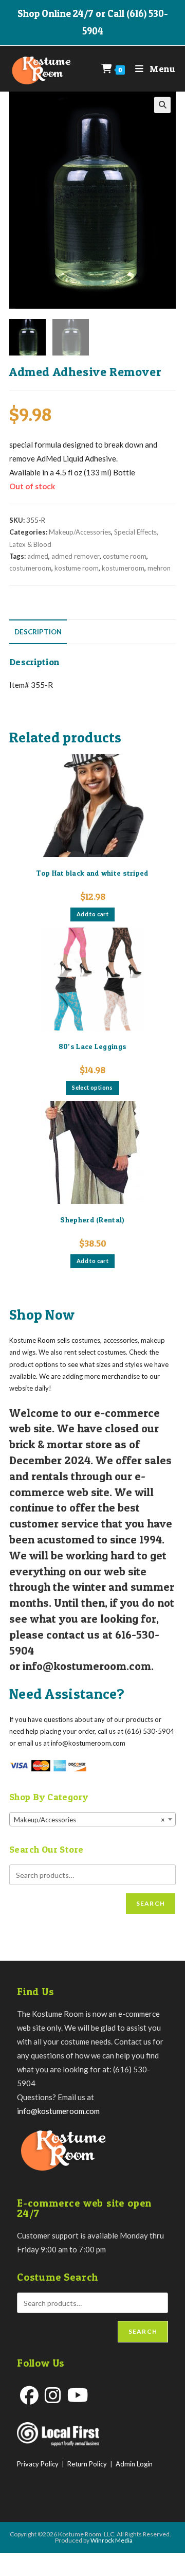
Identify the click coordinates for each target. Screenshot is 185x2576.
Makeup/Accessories (80, 532)
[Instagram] (53, 2395)
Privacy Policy (38, 2464)
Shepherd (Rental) (92, 1220)
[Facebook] (29, 2395)
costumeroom (30, 568)
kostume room (77, 568)
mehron (159, 568)
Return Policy (87, 2464)
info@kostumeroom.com (58, 2111)
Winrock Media (112, 2540)
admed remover (76, 556)
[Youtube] (78, 2395)
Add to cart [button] (92, 914)
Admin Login (134, 2464)
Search (151, 1903)
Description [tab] (38, 632)
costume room (125, 556)
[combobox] (92, 1819)
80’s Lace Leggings (92, 1046)
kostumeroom (123, 568)
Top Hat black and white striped (92, 873)
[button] (162, 105)
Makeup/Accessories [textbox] (89, 1820)
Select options (92, 1087)
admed (38, 556)
